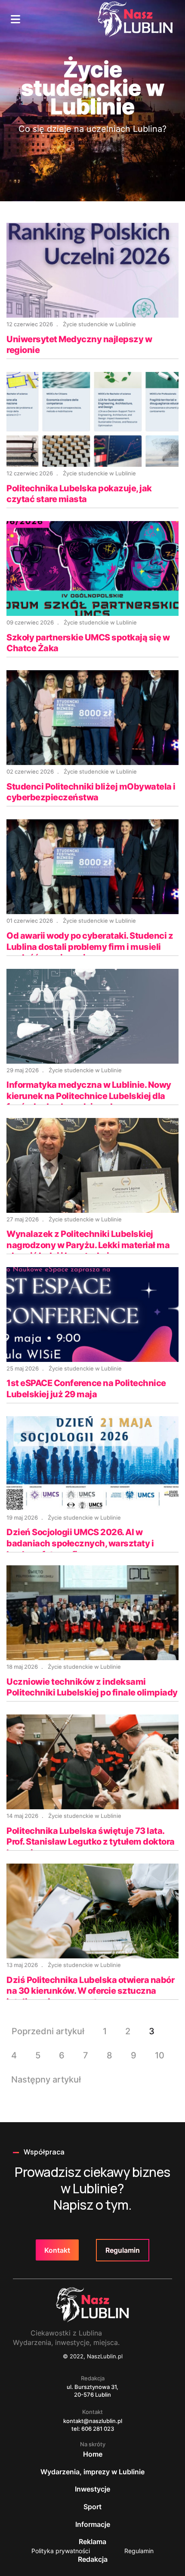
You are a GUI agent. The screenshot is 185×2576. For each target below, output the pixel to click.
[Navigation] (15, 19)
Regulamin (123, 2250)
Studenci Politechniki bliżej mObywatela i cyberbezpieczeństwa (91, 792)
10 (160, 2055)
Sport (92, 2507)
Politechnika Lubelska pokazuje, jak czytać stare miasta (79, 494)
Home (93, 2454)
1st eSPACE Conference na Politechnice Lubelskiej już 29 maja (86, 1389)
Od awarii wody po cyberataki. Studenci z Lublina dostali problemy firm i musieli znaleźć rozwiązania (90, 947)
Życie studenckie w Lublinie (99, 324)
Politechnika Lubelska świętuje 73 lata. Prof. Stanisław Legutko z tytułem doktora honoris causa (91, 1842)
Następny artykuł (46, 2080)
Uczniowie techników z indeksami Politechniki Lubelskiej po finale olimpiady (92, 1687)
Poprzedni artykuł (48, 2031)
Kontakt (57, 2250)
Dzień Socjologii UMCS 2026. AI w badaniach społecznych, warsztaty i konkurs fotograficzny (80, 1543)
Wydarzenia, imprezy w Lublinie (92, 2472)
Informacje (93, 2524)
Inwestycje (92, 2489)
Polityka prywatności (61, 2551)
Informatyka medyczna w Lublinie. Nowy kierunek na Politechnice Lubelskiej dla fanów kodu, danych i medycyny (89, 1096)
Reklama (92, 2542)
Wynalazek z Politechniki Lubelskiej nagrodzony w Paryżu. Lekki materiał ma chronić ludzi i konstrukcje (88, 1245)
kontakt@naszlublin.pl (93, 2421)
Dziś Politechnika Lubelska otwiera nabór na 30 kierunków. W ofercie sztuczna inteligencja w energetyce (90, 1991)
